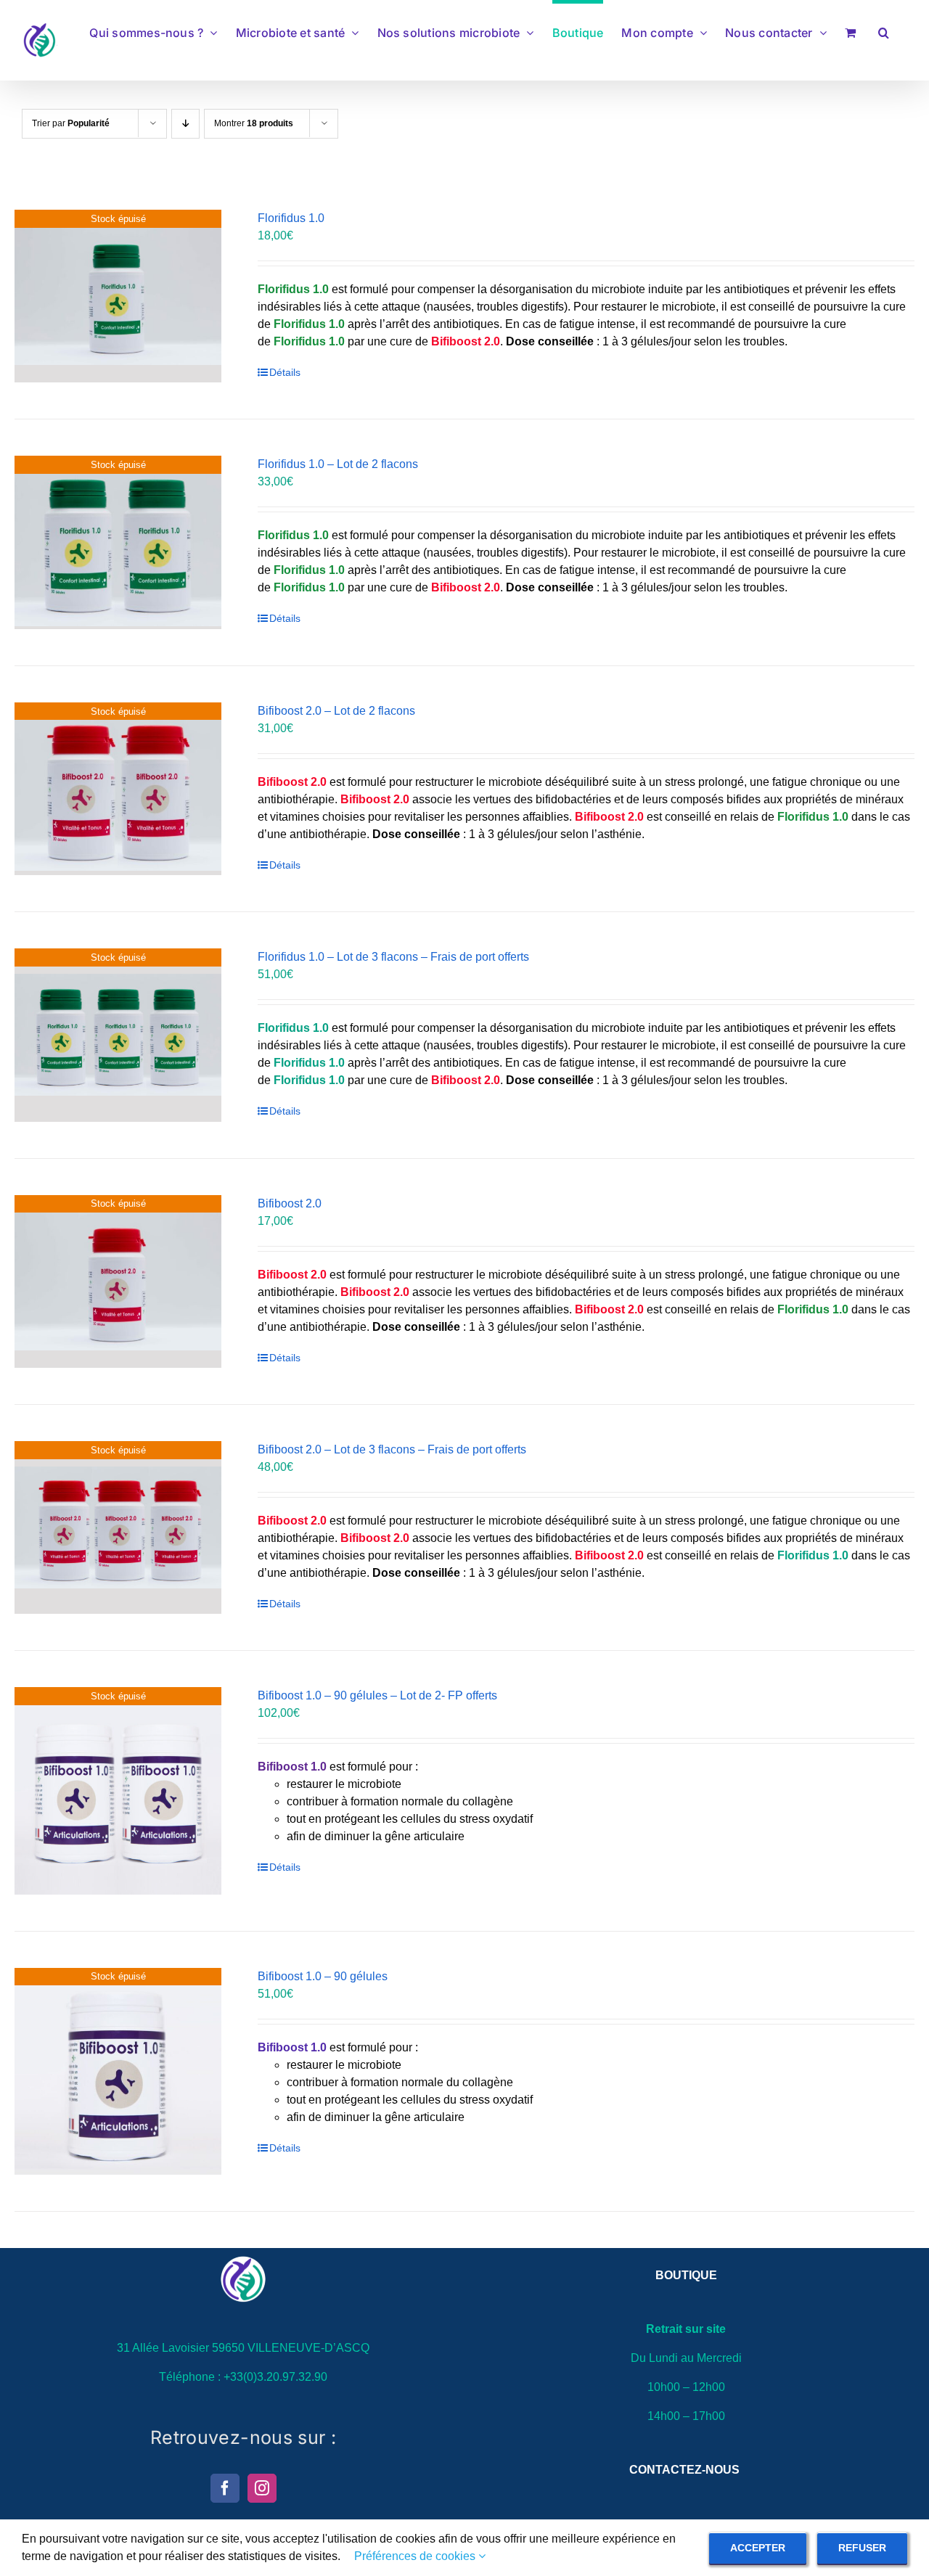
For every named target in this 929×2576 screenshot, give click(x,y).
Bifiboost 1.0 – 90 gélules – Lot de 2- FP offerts (377, 1695)
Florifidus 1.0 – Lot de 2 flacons (338, 464)
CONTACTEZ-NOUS (684, 2470)
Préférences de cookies (416, 2556)
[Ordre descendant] (185, 124)
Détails (285, 372)
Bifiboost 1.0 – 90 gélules (323, 1976)
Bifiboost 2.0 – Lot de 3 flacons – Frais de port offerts (392, 1449)
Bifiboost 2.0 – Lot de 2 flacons (336, 711)
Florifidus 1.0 (291, 218)
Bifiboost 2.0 (290, 1203)
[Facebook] (225, 2488)
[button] (884, 30)
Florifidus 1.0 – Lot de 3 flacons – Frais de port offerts (393, 957)
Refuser (862, 2548)
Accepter (758, 2548)
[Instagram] (262, 2488)
